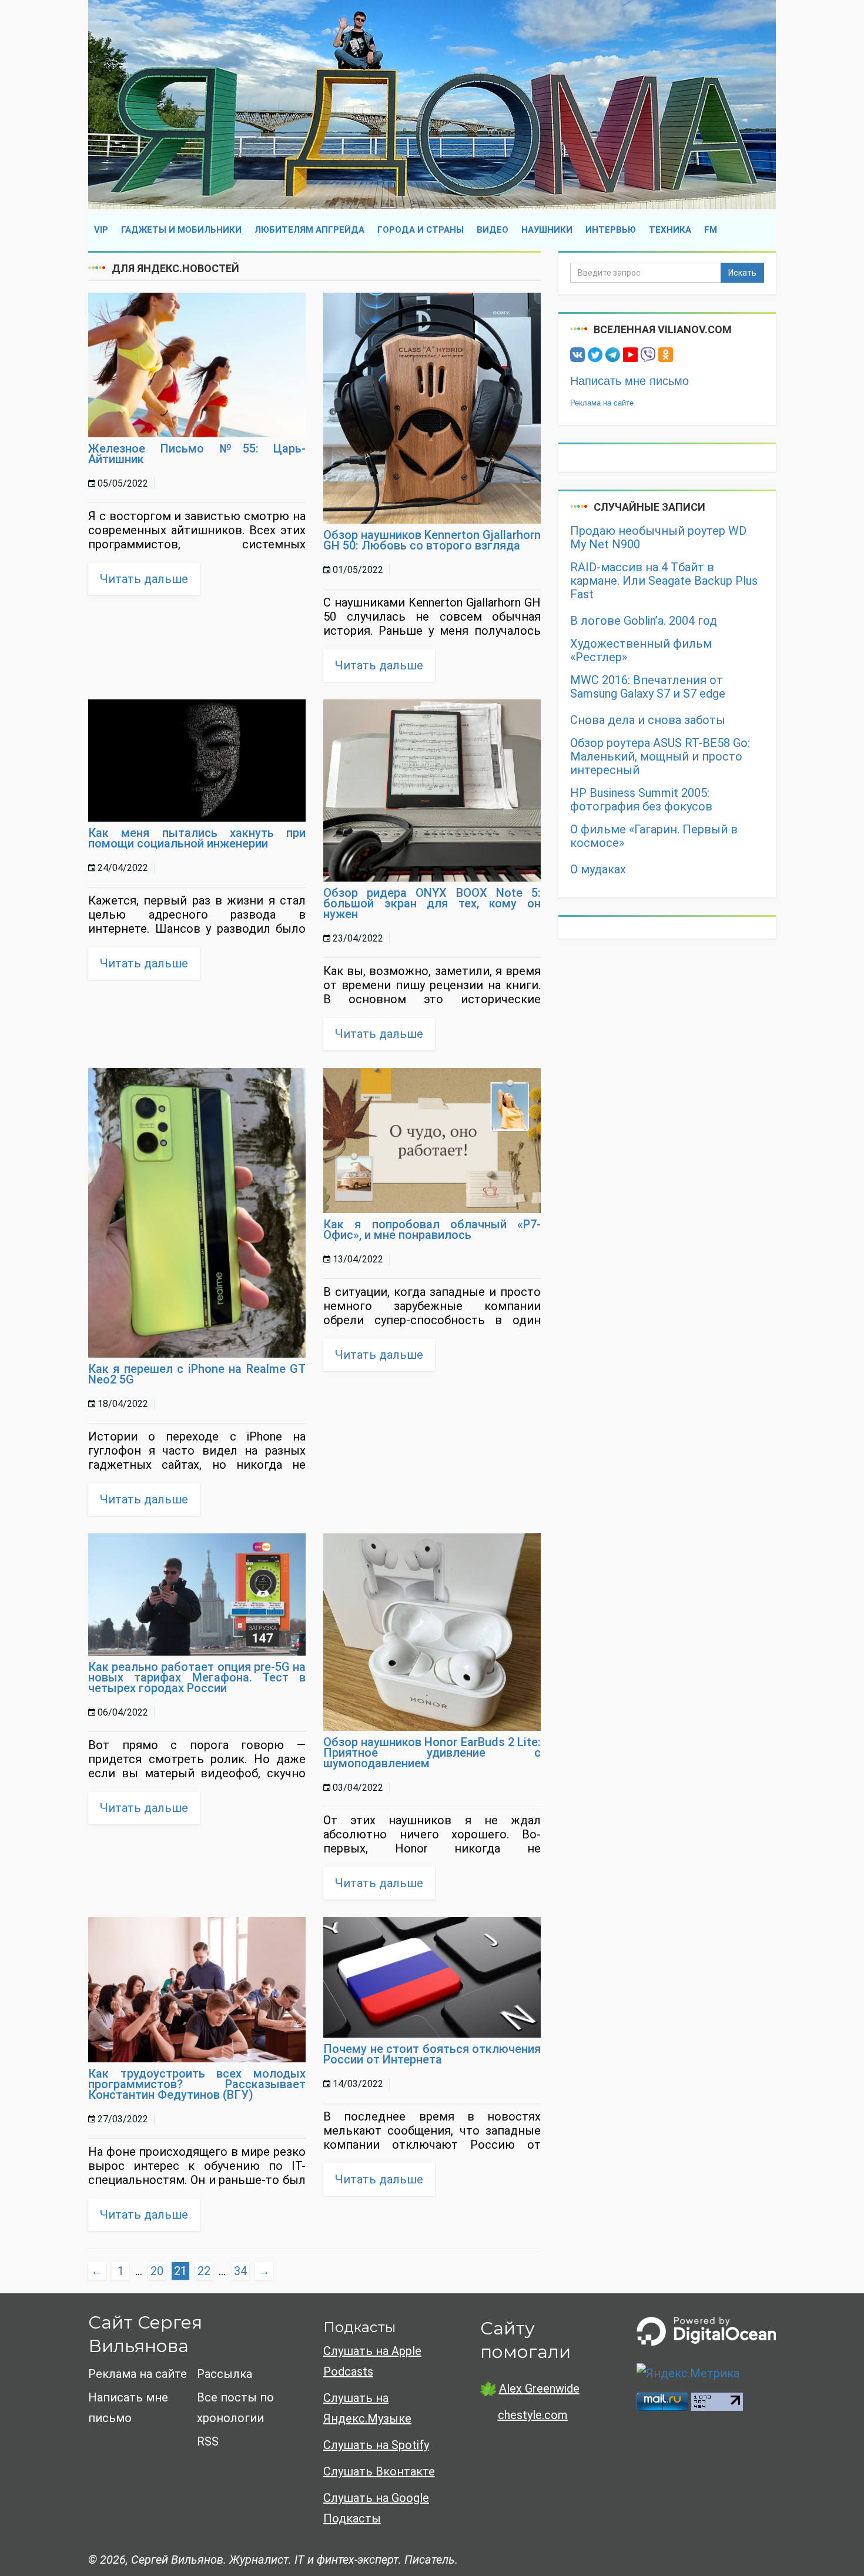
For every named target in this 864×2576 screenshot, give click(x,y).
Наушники (547, 230)
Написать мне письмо (629, 381)
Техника (670, 230)
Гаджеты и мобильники (181, 230)
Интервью (611, 230)
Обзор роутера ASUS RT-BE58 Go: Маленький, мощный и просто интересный (660, 757)
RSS (208, 2441)
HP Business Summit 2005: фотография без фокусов (641, 800)
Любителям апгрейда (309, 230)
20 (157, 2271)
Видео (493, 230)
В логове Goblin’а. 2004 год (644, 621)
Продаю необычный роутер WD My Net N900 (658, 538)
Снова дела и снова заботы (648, 720)
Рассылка (225, 2374)
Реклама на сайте (602, 403)
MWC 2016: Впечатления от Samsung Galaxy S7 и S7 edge (648, 687)
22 (204, 2271)
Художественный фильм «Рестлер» (641, 651)
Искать (742, 273)
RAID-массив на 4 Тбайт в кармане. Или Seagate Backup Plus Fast (664, 581)
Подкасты (359, 2327)
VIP (101, 230)
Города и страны (421, 230)
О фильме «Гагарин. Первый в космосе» (654, 836)
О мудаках (598, 870)
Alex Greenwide (539, 2389)
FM (711, 230)
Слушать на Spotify (376, 2445)
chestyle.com (533, 2415)
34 (240, 2271)
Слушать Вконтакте (379, 2471)
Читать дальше (144, 579)
